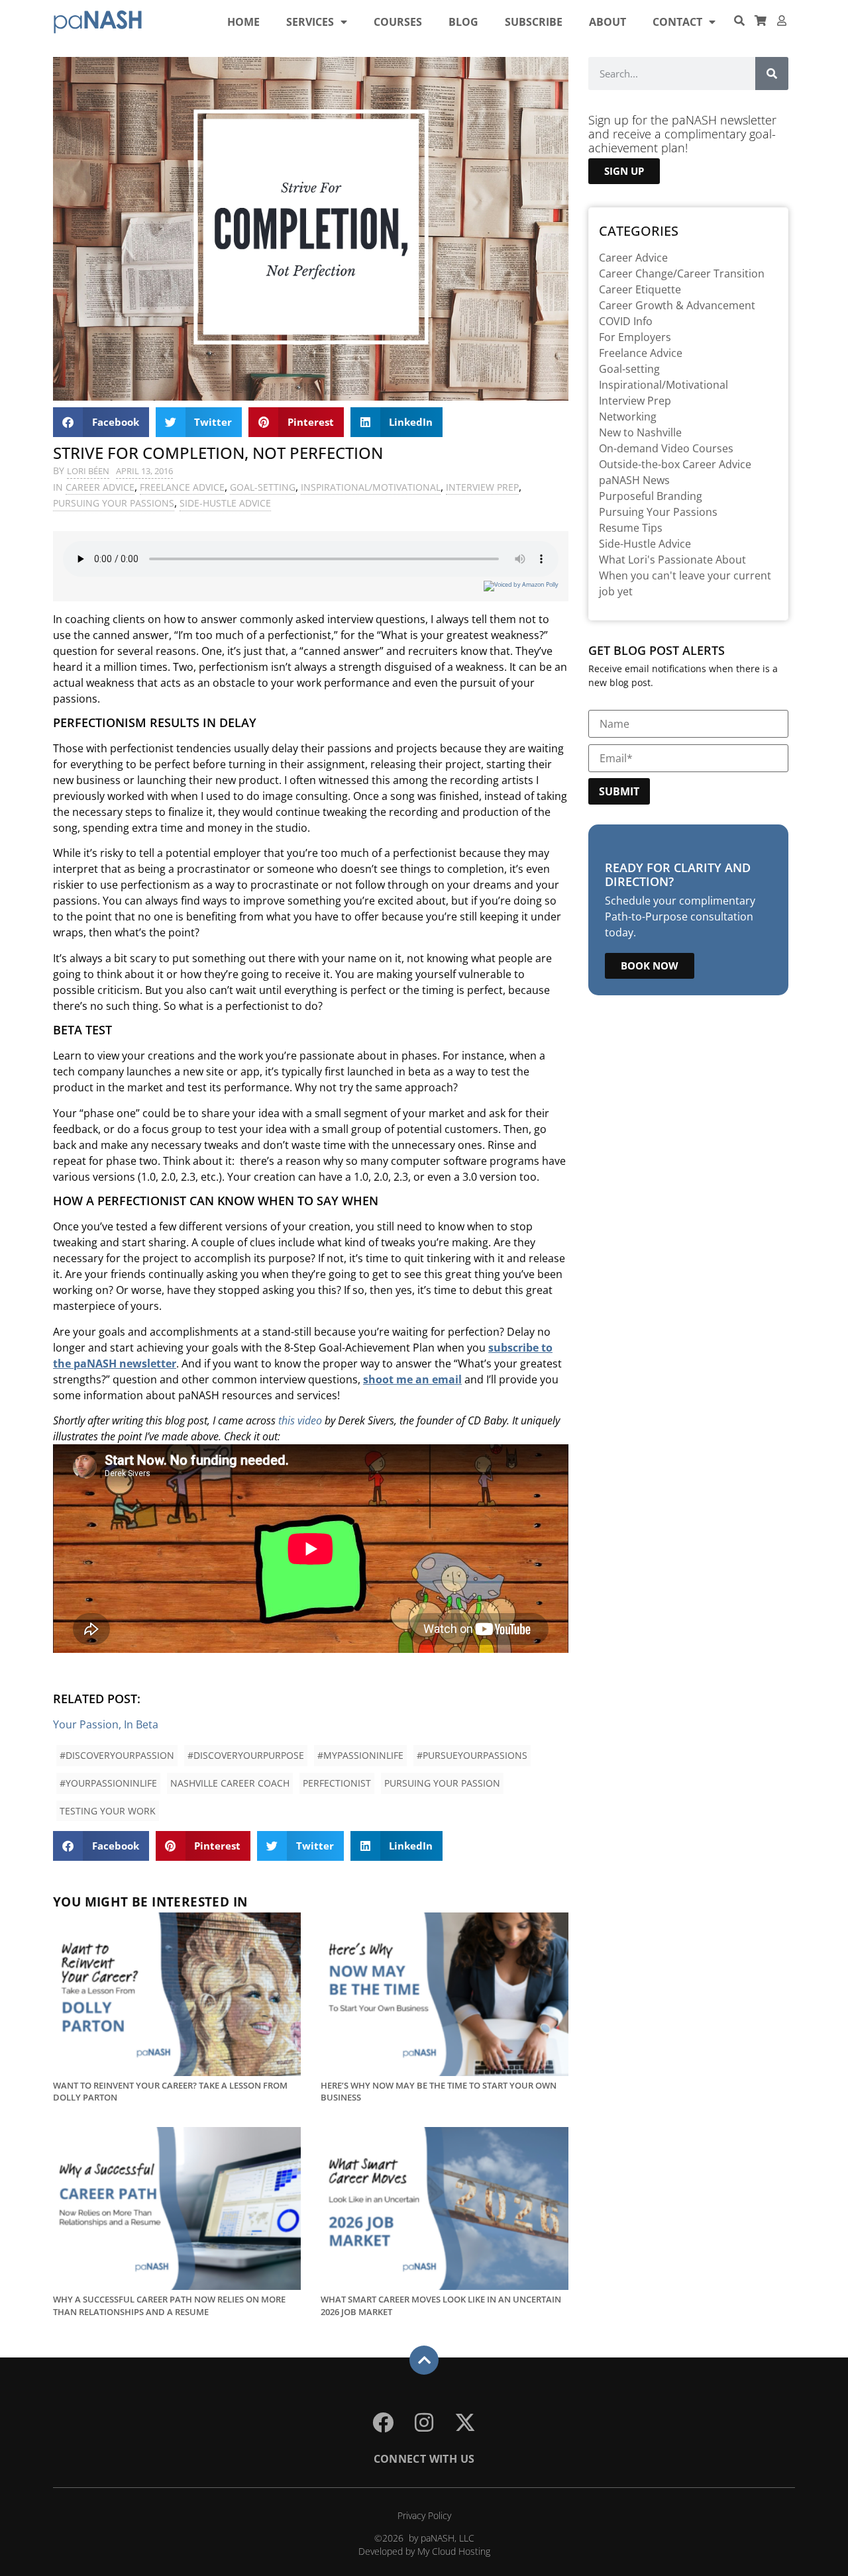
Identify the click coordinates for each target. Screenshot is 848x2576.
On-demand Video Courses (666, 448)
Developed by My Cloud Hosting (424, 2551)
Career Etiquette (640, 289)
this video (300, 1420)
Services (310, 22)
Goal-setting (263, 487)
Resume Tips (631, 528)
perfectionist (337, 1783)
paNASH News (634, 480)
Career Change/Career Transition (682, 273)
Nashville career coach (230, 1783)
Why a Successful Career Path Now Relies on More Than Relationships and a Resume (169, 2305)
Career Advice (100, 487)
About (608, 22)
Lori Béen (88, 471)
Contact (677, 22)
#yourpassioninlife (108, 1783)
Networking (628, 417)
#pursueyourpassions (472, 1755)
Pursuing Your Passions (114, 503)
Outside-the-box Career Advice (675, 464)
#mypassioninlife (360, 1755)
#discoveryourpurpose (246, 1755)
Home (243, 22)
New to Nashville (640, 432)
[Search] (772, 74)
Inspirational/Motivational (371, 487)
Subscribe (534, 22)
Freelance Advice (182, 487)
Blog (463, 22)
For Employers (635, 337)
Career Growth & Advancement (677, 305)
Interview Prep (482, 487)
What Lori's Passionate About (672, 560)
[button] (101, 422)
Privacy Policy (424, 2515)
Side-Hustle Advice (225, 503)
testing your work (108, 1811)
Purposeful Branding (651, 496)
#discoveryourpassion (117, 1755)
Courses (398, 22)
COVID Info (626, 321)
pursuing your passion (442, 1783)
